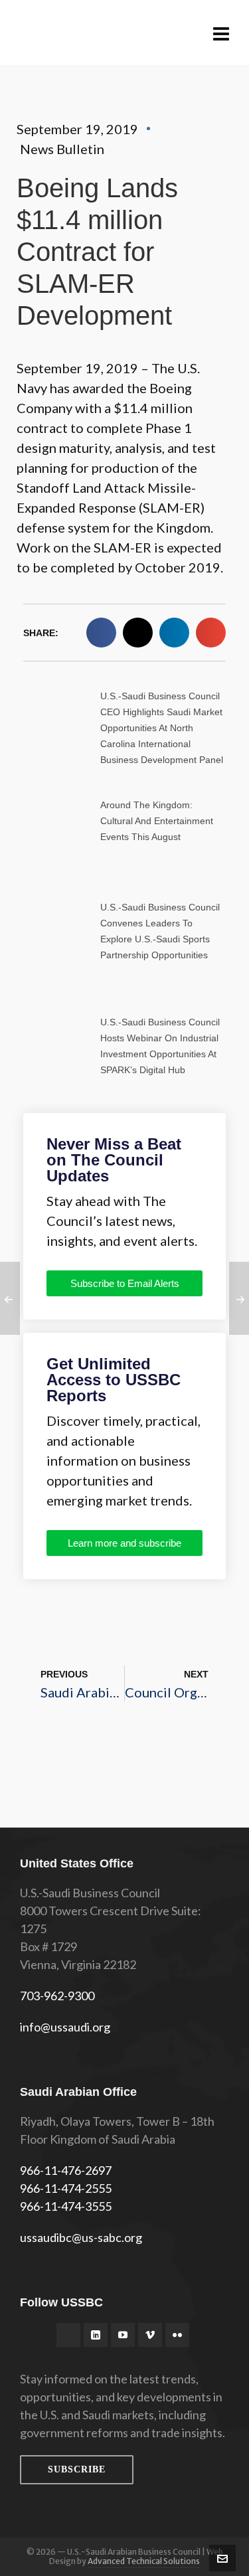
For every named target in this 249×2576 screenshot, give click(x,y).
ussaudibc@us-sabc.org (81, 2237)
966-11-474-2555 (66, 2188)
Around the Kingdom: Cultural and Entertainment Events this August (157, 821)
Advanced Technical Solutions (144, 2561)
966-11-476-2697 (66, 2170)
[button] (101, 633)
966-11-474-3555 (66, 2206)
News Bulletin (62, 149)
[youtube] (123, 2335)
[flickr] (177, 2335)
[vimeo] (150, 2335)
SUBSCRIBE (77, 2469)
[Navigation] (221, 33)
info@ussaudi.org (65, 2027)
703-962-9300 (57, 1996)
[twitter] (68, 2335)
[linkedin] (96, 2335)
